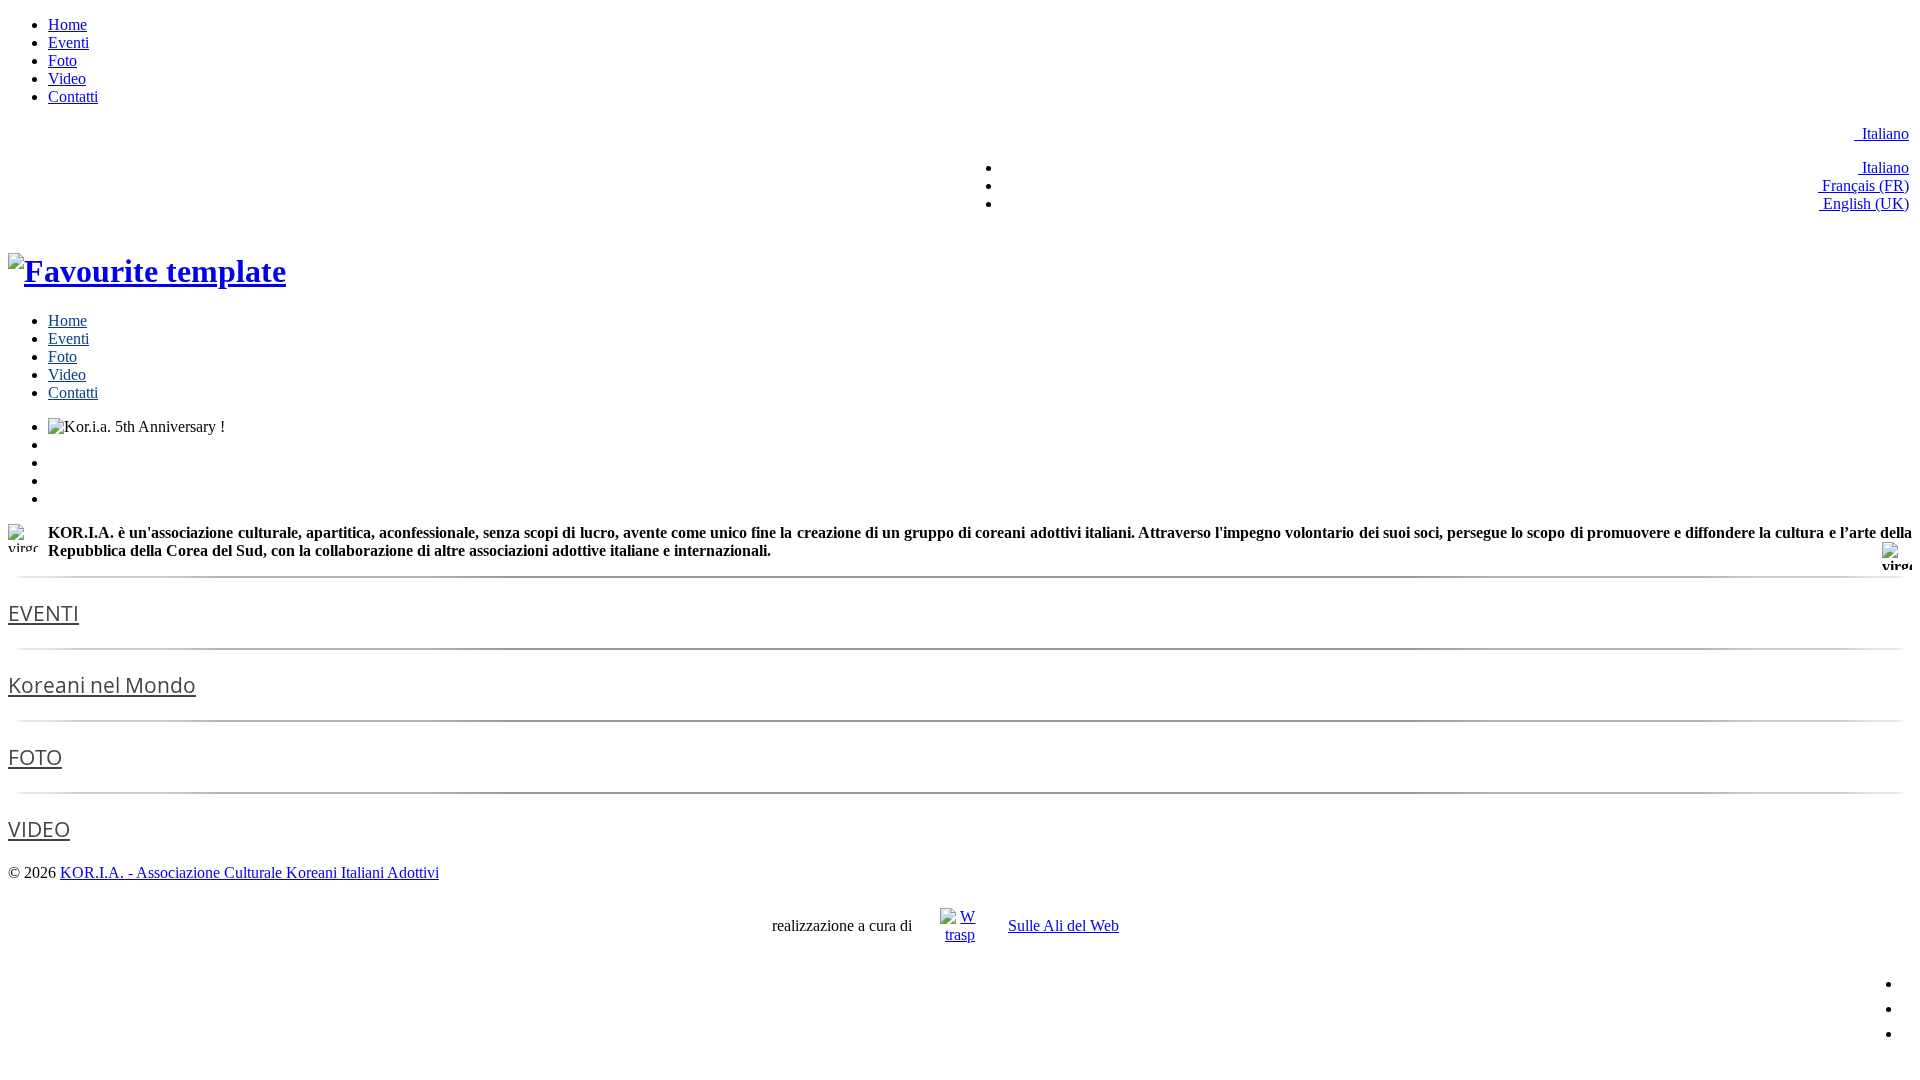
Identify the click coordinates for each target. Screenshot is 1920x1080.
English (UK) (1864, 203)
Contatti (73, 96)
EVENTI (43, 613)
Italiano (1883, 133)
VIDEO (39, 829)
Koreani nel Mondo (102, 685)
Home (67, 24)
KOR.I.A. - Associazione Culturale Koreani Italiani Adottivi (249, 872)
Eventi (68, 42)
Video (67, 78)
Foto (62, 60)
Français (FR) (1863, 185)
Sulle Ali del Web (1063, 925)
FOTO (35, 757)
